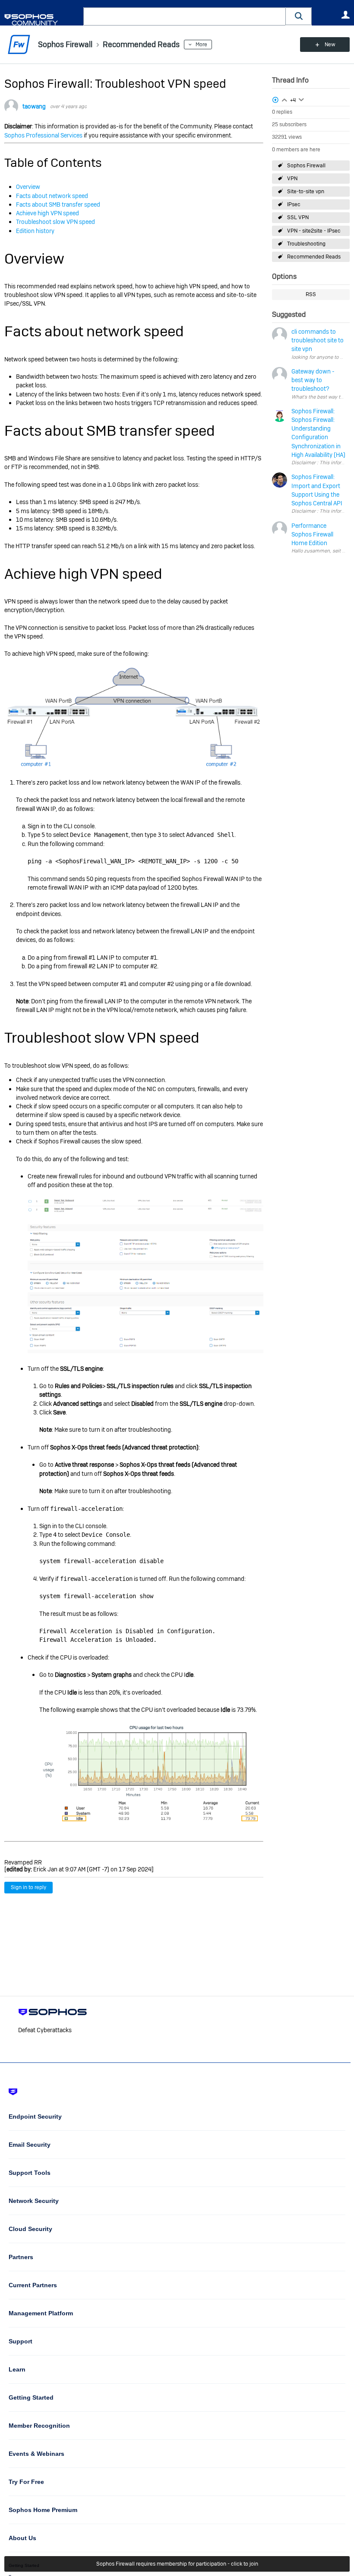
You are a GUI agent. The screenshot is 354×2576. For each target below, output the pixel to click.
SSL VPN (298, 217)
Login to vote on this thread (284, 99)
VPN (292, 179)
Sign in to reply (28, 1887)
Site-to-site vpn (306, 192)
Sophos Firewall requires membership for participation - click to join (177, 2564)
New (330, 45)
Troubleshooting (306, 244)
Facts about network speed (52, 196)
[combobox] (185, 16)
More (201, 45)
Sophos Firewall (306, 166)
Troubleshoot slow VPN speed (55, 222)
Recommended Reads (314, 257)
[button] (299, 16)
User (345, 15)
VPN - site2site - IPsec (314, 231)
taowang (34, 106)
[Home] (42, 20)
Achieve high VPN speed (47, 213)
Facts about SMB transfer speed (58, 204)
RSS (311, 294)
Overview (28, 187)
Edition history (35, 231)
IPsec (294, 204)
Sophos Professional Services (43, 135)
